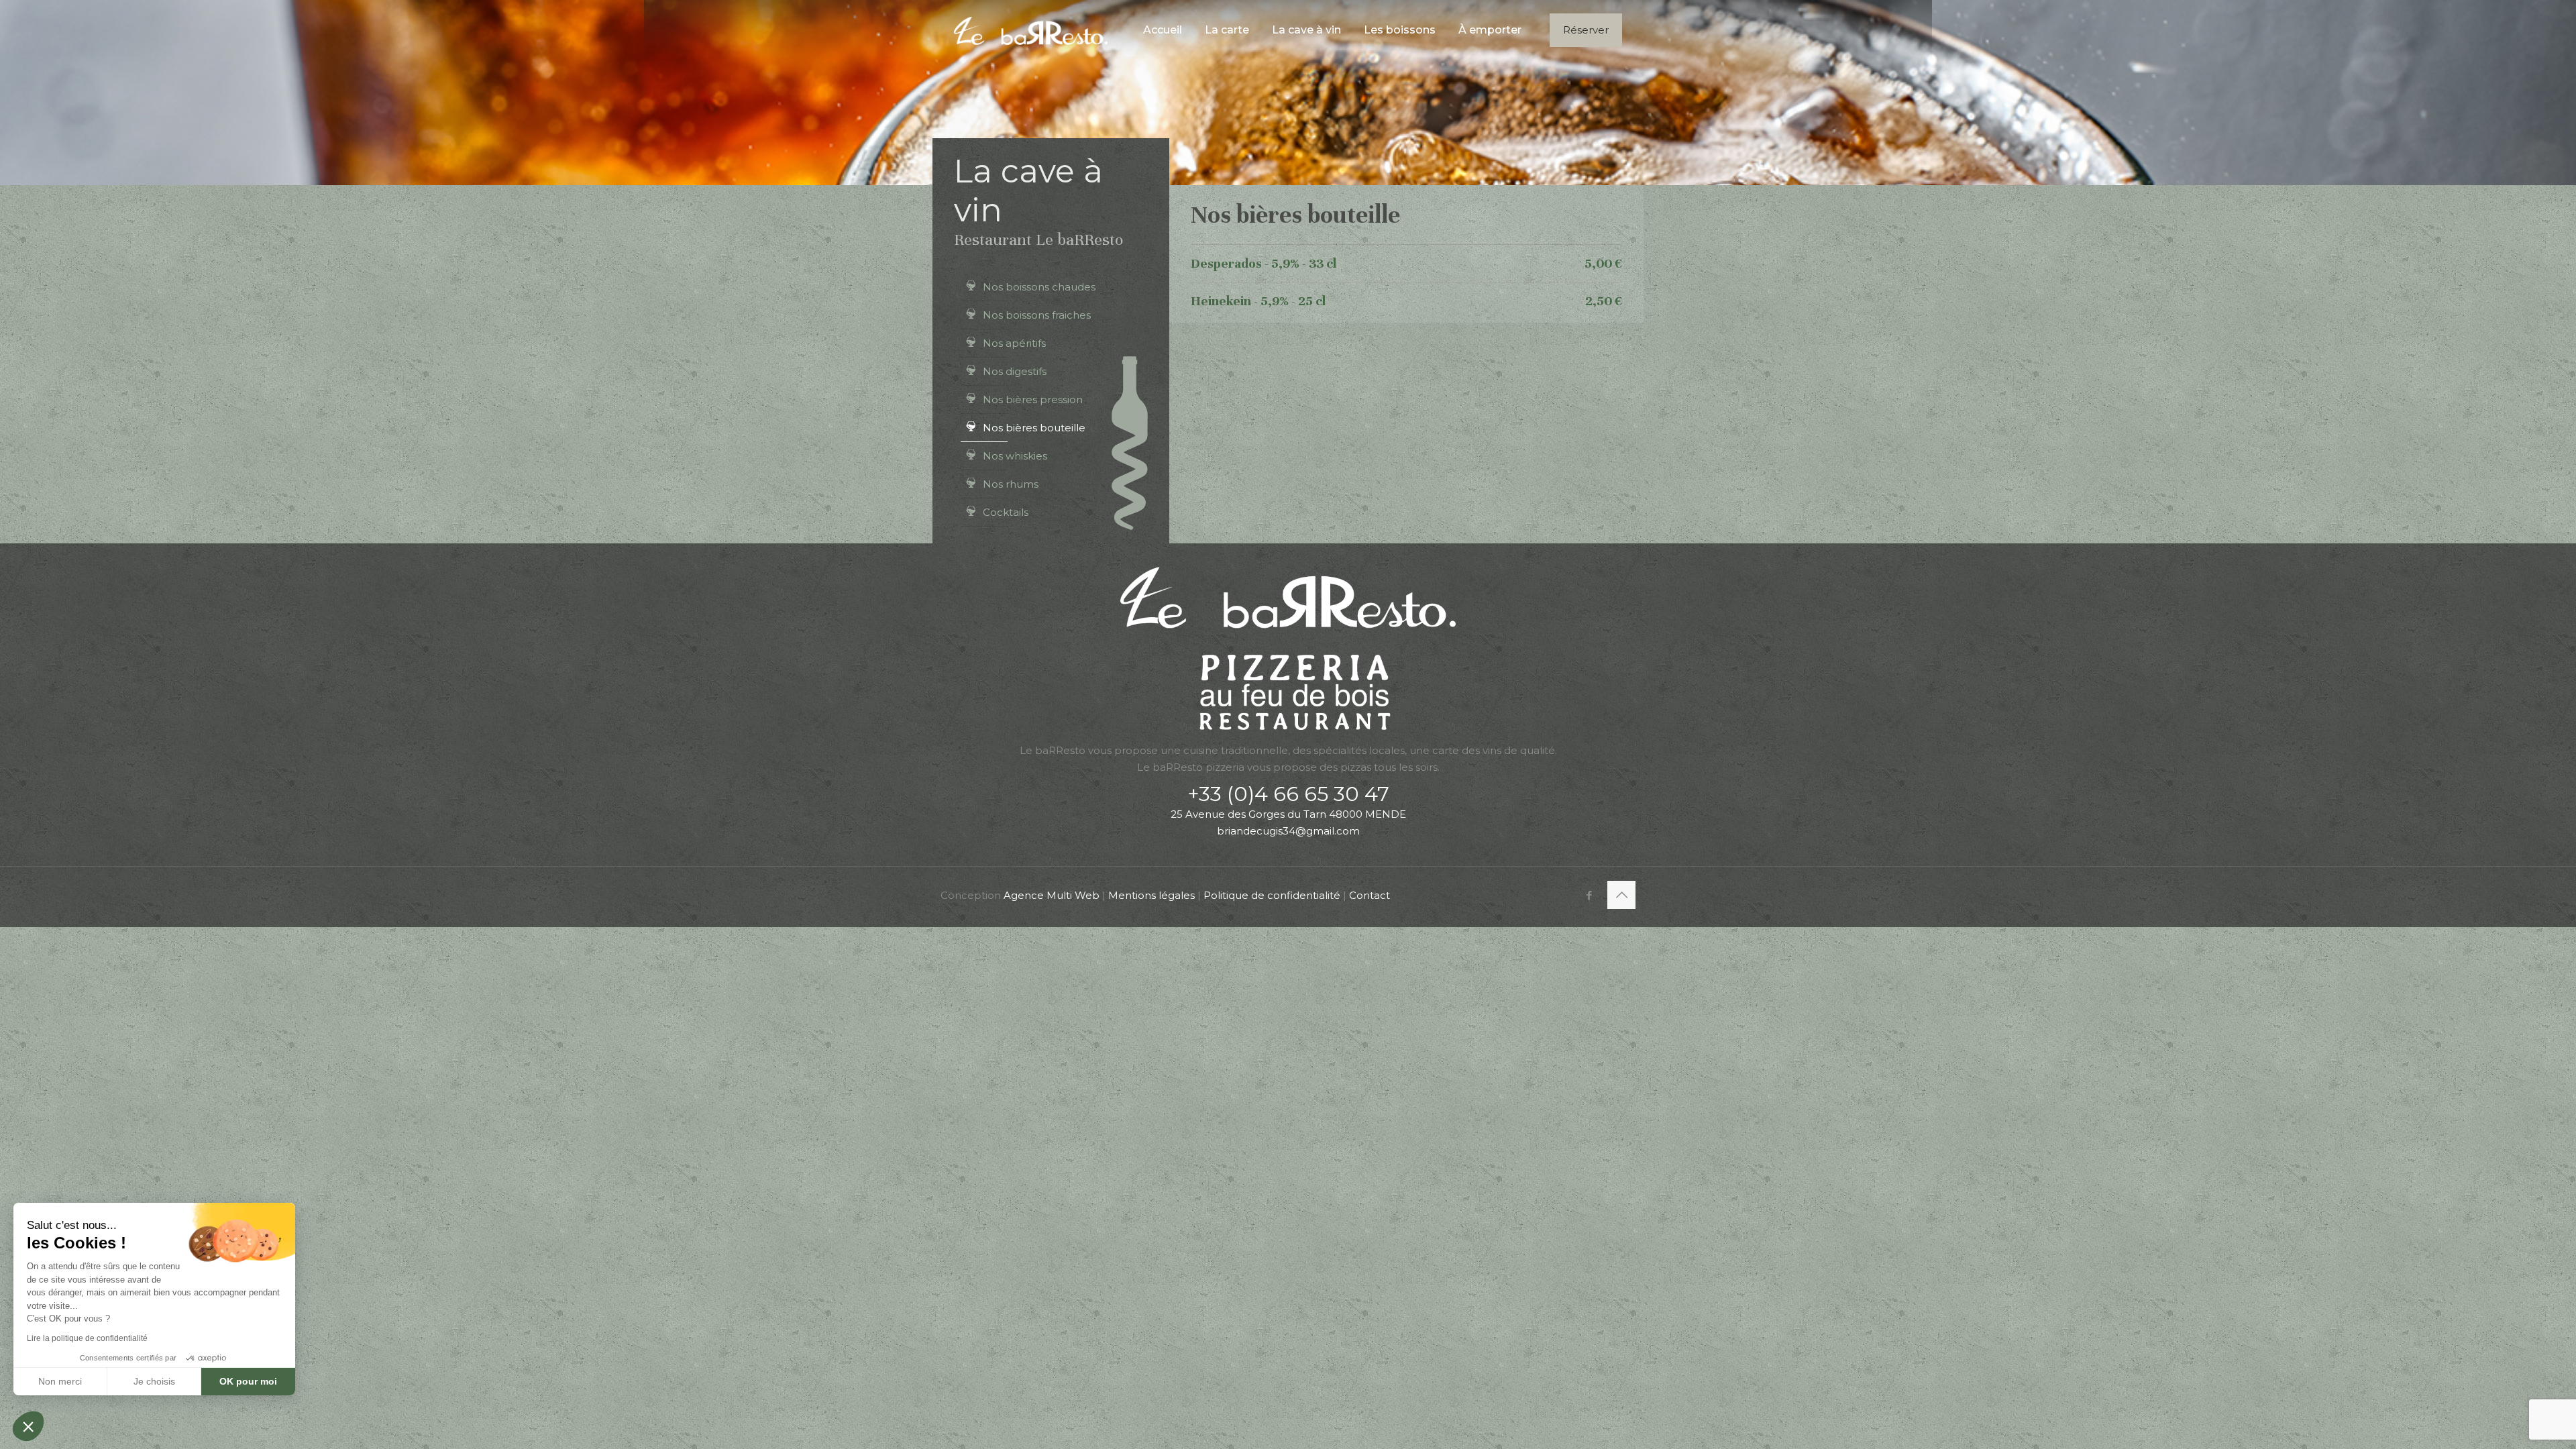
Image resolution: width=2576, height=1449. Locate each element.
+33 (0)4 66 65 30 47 (1288, 794)
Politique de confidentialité (1272, 895)
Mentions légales (1151, 895)
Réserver (1586, 30)
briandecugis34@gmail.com (1288, 831)
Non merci (60, 1381)
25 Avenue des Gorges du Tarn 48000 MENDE (1288, 814)
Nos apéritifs (1014, 343)
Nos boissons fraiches (1037, 315)
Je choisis (154, 1381)
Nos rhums (1011, 484)
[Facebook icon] (1589, 895)
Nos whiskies (1015, 456)
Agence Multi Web (1052, 895)
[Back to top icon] (1621, 895)
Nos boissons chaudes (1039, 287)
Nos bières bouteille (1034, 428)
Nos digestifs (1015, 371)
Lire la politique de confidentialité (87, 1338)
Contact (1370, 895)
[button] (28, 1426)
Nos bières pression (1033, 399)
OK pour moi (248, 1381)
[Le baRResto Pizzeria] (1031, 30)
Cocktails (1006, 512)
